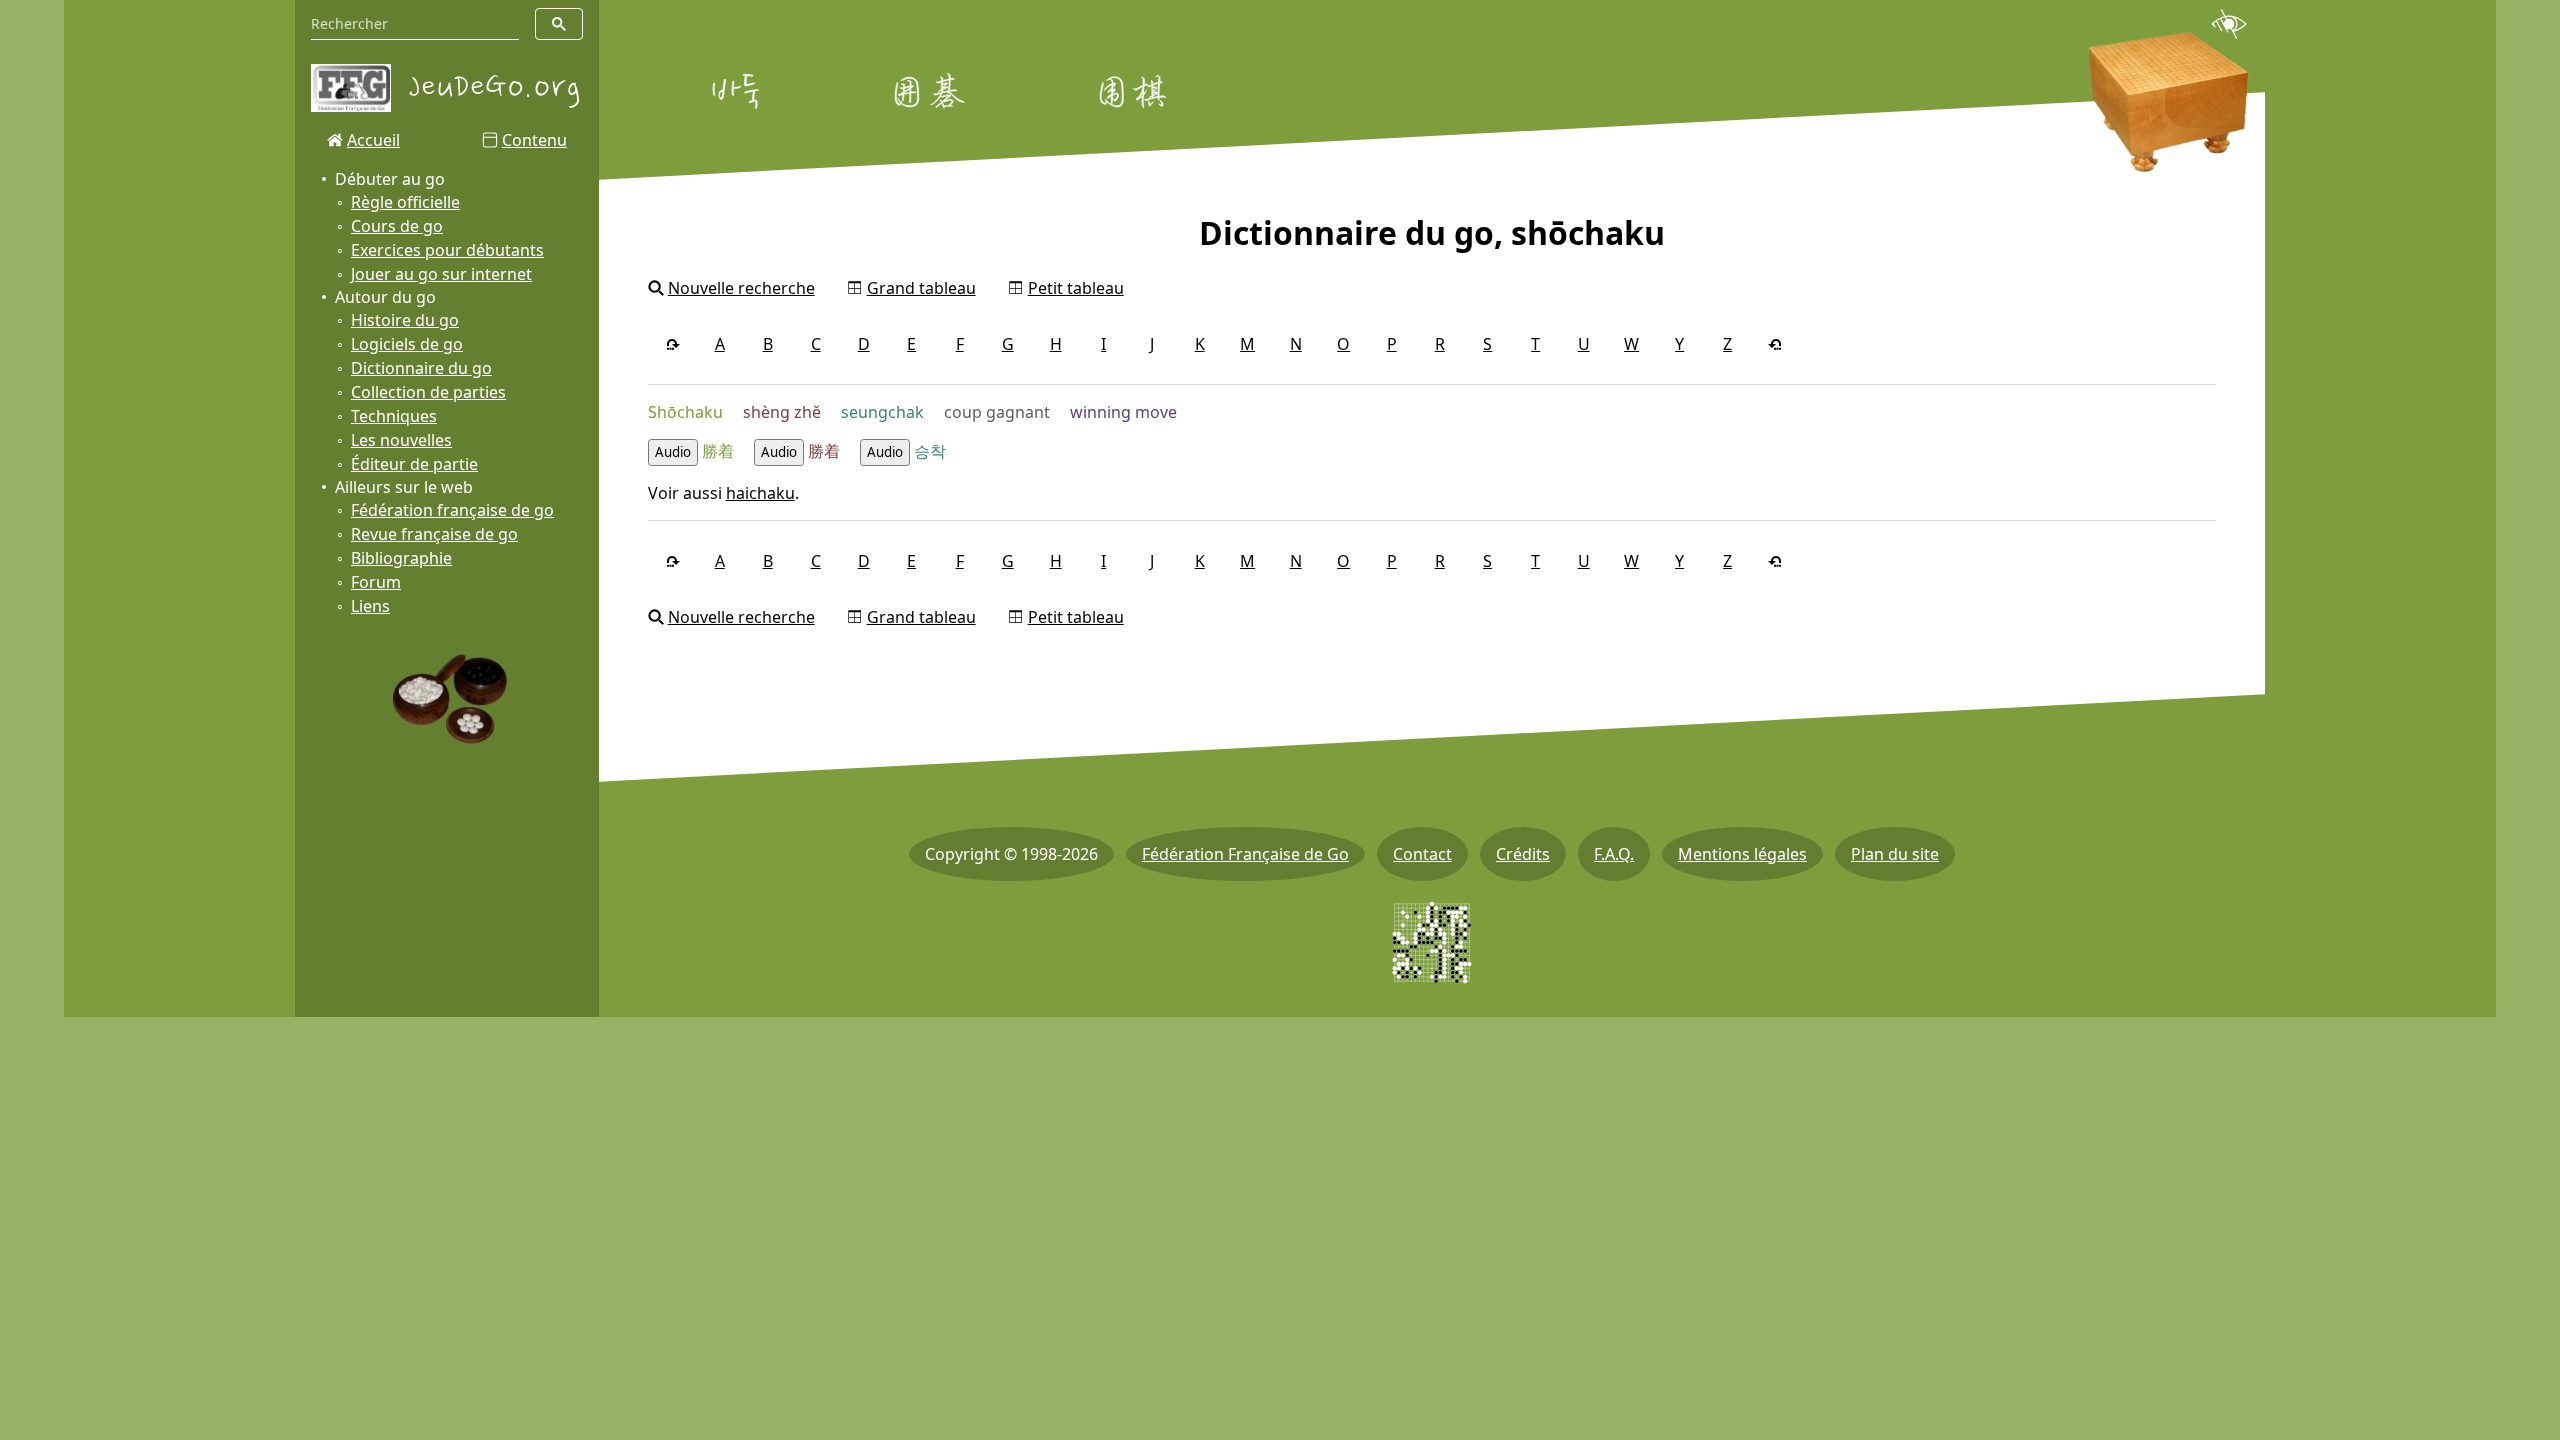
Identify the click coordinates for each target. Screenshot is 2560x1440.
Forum (376, 582)
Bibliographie (401, 558)
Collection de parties (428, 392)
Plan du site (1895, 854)
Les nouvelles (401, 440)
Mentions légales (1742, 854)
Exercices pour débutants (447, 250)
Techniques (394, 416)
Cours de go (397, 226)
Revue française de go (434, 534)
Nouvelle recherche (741, 288)
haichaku (760, 493)
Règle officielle (405, 202)
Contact (1422, 854)
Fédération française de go (452, 510)
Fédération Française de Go (1245, 854)
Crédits (1523, 854)
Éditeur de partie (414, 464)
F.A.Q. (1614, 854)
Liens (370, 606)
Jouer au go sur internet (441, 274)
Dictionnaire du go (421, 368)
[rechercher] (559, 24)
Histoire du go (405, 320)
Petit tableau (1076, 288)
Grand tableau (921, 288)
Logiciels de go (407, 344)
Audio (673, 452)
